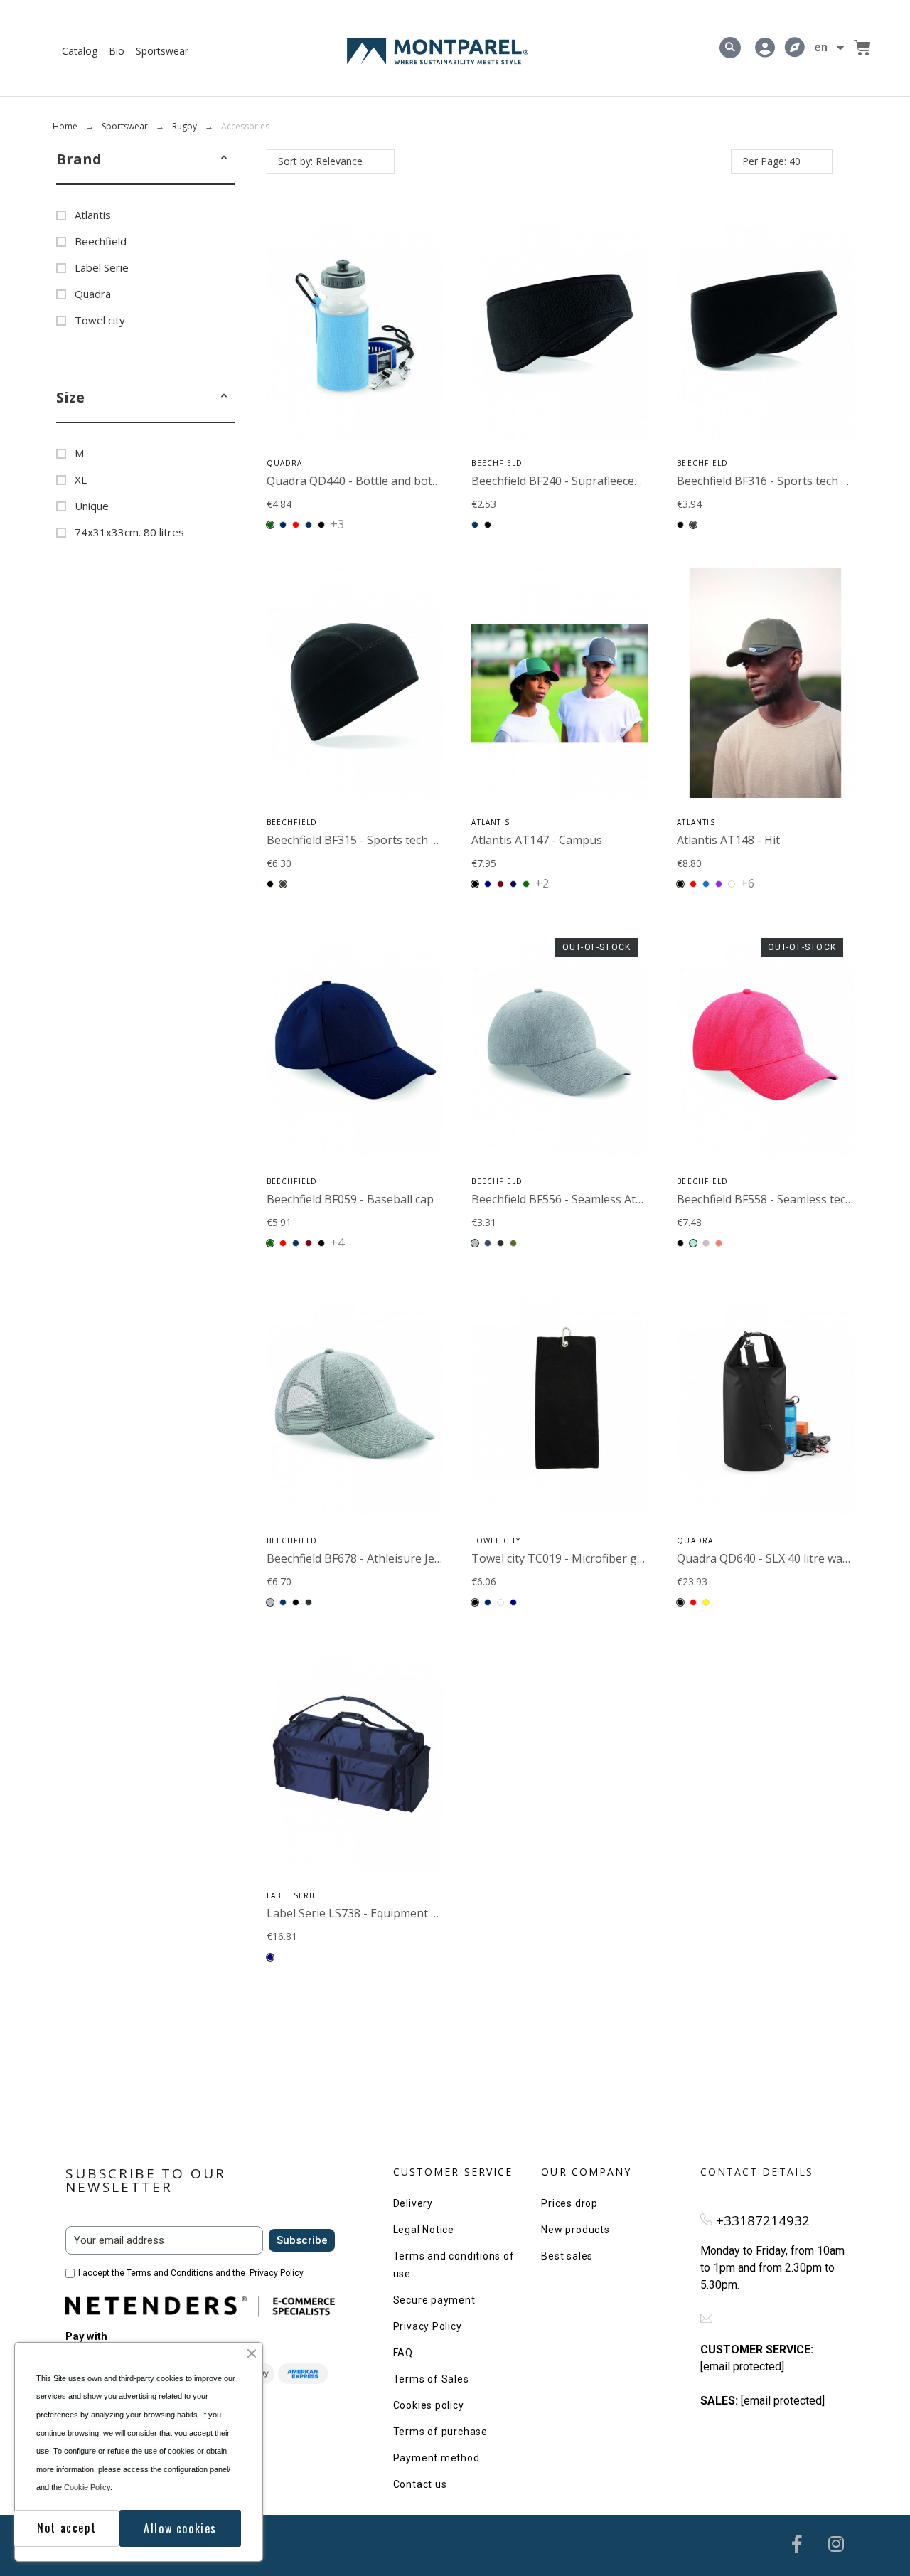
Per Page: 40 (771, 161)
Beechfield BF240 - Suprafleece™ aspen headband (603, 481)
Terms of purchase (440, 2432)
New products (575, 2230)
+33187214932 (763, 2220)
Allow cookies (180, 2528)
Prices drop (569, 2203)
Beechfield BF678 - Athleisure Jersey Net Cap (385, 1558)
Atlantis (93, 215)
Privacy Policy (277, 2273)
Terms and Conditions (170, 2273)
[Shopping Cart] (862, 48)
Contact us (420, 2484)
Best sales (567, 2256)
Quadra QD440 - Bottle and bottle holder (375, 481)
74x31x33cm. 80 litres (129, 532)
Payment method (437, 2458)
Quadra (93, 294)
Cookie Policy (87, 2487)
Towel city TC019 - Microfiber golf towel (577, 1558)
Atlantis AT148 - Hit (728, 840)
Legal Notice (424, 2230)
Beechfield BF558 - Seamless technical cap (787, 1199)
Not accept (66, 2528)
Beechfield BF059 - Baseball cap (350, 1199)
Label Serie (102, 267)
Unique (92, 506)
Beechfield (101, 241)
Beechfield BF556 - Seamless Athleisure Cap (587, 1199)
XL (81, 479)
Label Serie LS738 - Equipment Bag (359, 1913)
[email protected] (742, 2367)
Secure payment (434, 2300)
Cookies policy (429, 2405)
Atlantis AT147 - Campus (537, 840)
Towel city (100, 320)
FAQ (403, 2353)
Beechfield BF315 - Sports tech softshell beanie (391, 840)
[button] (224, 159)
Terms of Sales (431, 2379)
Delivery (413, 2203)
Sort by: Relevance (320, 161)
